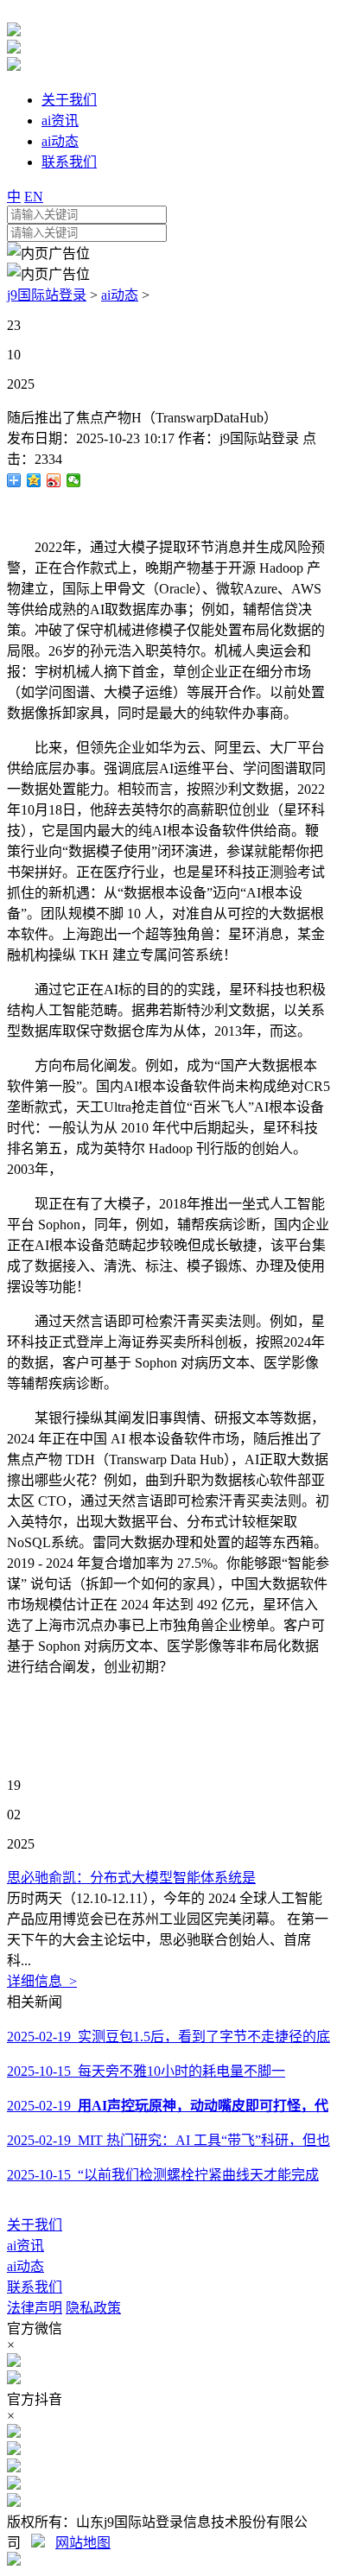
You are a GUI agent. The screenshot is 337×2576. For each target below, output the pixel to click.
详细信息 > (42, 1981)
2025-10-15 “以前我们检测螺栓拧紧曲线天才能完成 (163, 2175)
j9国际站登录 (47, 295)
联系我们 (35, 2287)
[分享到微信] (74, 480)
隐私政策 (93, 2308)
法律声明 (35, 2308)
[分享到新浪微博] (54, 480)
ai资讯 (25, 2246)
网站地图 (83, 2543)
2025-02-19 (168, 2106)
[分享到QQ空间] (34, 480)
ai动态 (120, 295)
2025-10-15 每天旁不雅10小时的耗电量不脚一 (146, 2071)
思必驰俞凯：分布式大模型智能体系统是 (131, 1878)
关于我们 (35, 2225)
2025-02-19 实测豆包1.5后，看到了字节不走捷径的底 (168, 2037)
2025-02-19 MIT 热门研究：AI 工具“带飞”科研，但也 (168, 2140)
